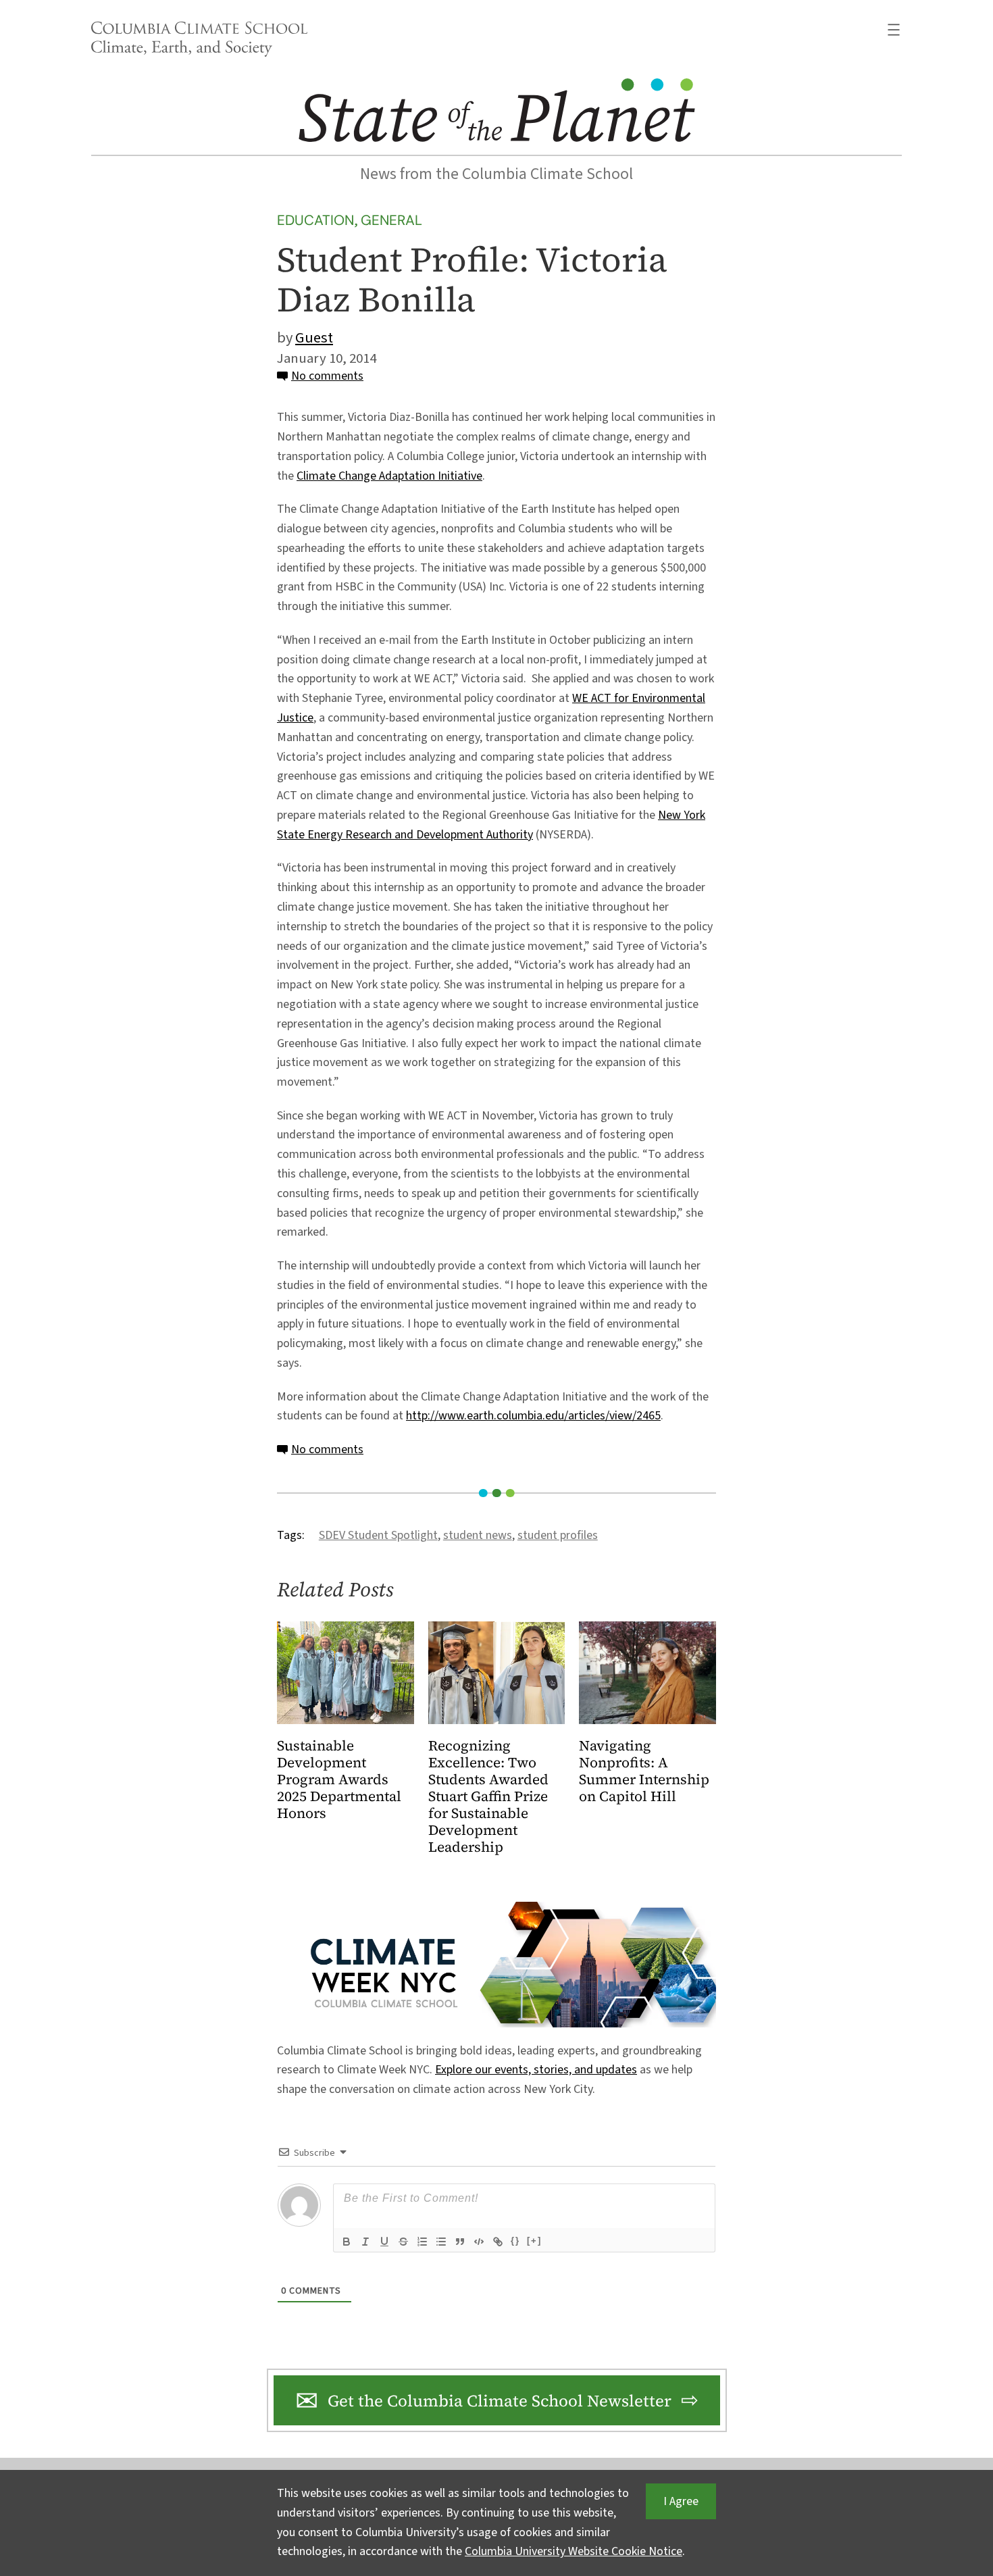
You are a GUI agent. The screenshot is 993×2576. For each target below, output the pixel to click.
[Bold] (347, 2242)
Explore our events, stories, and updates (536, 2070)
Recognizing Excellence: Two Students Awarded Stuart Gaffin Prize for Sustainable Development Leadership (488, 1797)
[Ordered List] (422, 2242)
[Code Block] (479, 2242)
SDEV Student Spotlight (378, 1535)
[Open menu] (894, 30)
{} (515, 2241)
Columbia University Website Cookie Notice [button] (574, 2551)
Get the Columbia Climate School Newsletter (500, 2401)
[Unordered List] (441, 2242)
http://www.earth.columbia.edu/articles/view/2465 (533, 1416)
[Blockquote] (460, 2242)
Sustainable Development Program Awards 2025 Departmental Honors (339, 1780)
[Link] (498, 2242)
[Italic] (365, 2242)
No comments (327, 376)
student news (478, 1535)
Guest (314, 338)
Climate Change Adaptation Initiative (389, 476)
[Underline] (384, 2242)
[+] (534, 2241)
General (391, 220)
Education (315, 220)
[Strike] (403, 2242)
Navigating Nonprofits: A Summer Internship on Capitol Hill (644, 1771)
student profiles (558, 1535)
